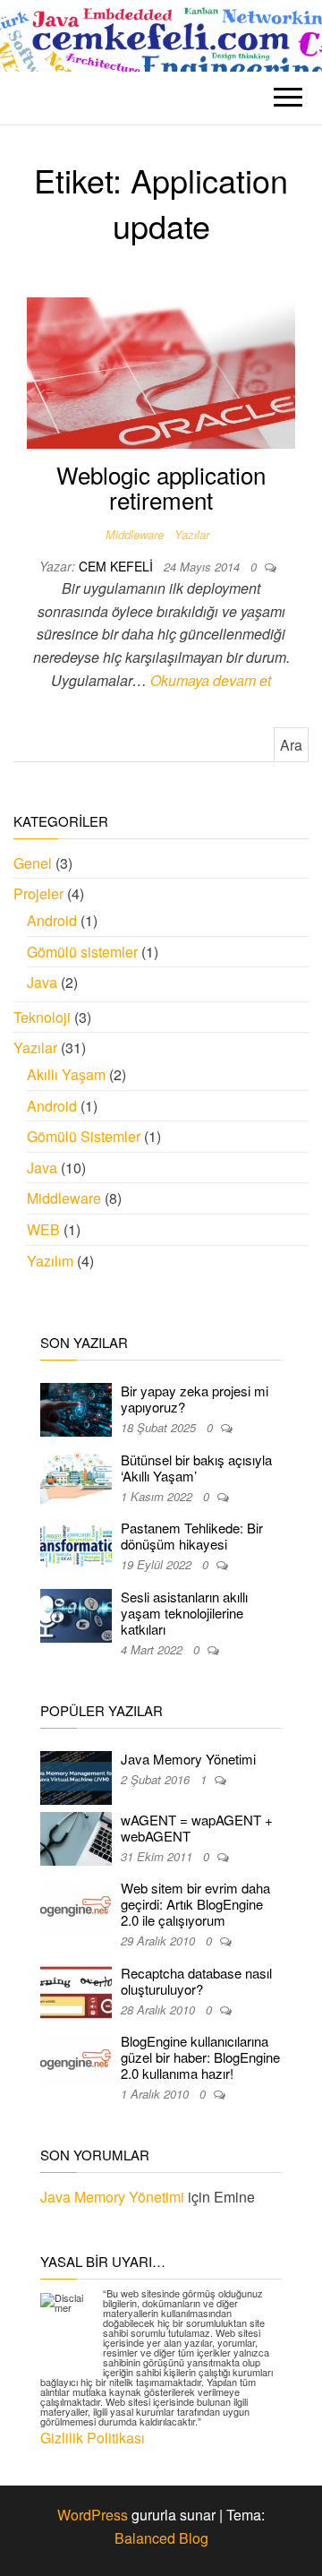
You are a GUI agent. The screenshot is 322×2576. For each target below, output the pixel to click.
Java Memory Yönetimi (188, 1759)
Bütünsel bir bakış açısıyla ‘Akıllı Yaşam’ (196, 1468)
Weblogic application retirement (161, 487)
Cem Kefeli (118, 566)
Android (52, 920)
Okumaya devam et (211, 680)
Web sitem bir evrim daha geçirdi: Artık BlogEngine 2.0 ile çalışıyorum (195, 1904)
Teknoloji (42, 1017)
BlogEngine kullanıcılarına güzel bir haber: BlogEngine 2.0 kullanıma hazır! (200, 2057)
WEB (43, 1229)
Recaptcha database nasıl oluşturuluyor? (196, 1981)
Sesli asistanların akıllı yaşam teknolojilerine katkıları (184, 1613)
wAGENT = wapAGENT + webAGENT (197, 1828)
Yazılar (192, 534)
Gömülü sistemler (82, 952)
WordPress (93, 2515)
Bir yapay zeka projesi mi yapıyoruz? (195, 1399)
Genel (33, 863)
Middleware (135, 534)
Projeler (38, 893)
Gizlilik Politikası (93, 2438)
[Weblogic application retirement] (161, 371)
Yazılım (50, 1261)
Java (42, 982)
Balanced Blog (161, 2538)
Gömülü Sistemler (84, 1136)
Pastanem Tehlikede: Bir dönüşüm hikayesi (192, 1536)
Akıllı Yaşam (66, 1074)
